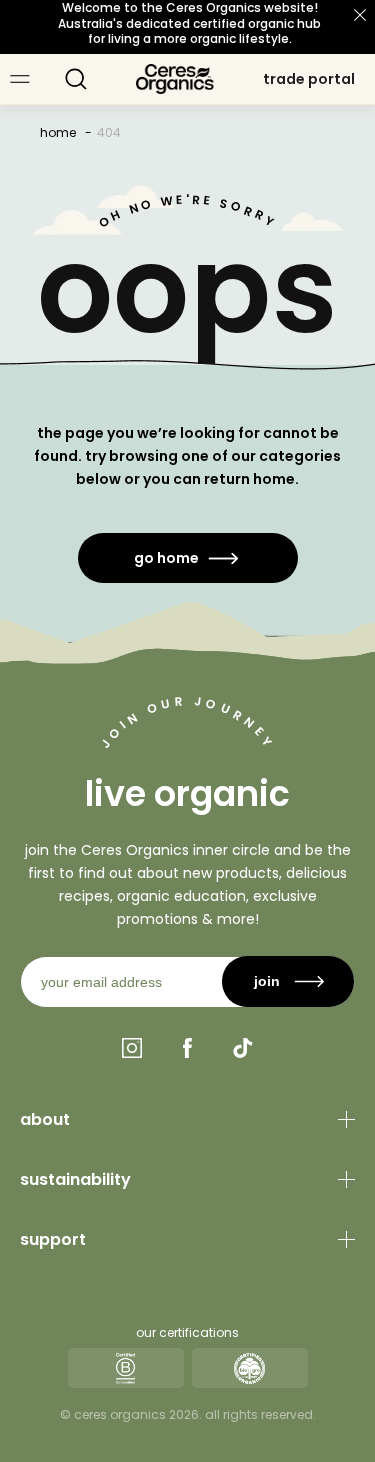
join (267, 981)
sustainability (75, 1179)
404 (109, 132)
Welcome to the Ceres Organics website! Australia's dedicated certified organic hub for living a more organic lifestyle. (189, 23)
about (45, 1119)
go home (166, 558)
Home (58, 132)
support (53, 1239)
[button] (76, 79)
